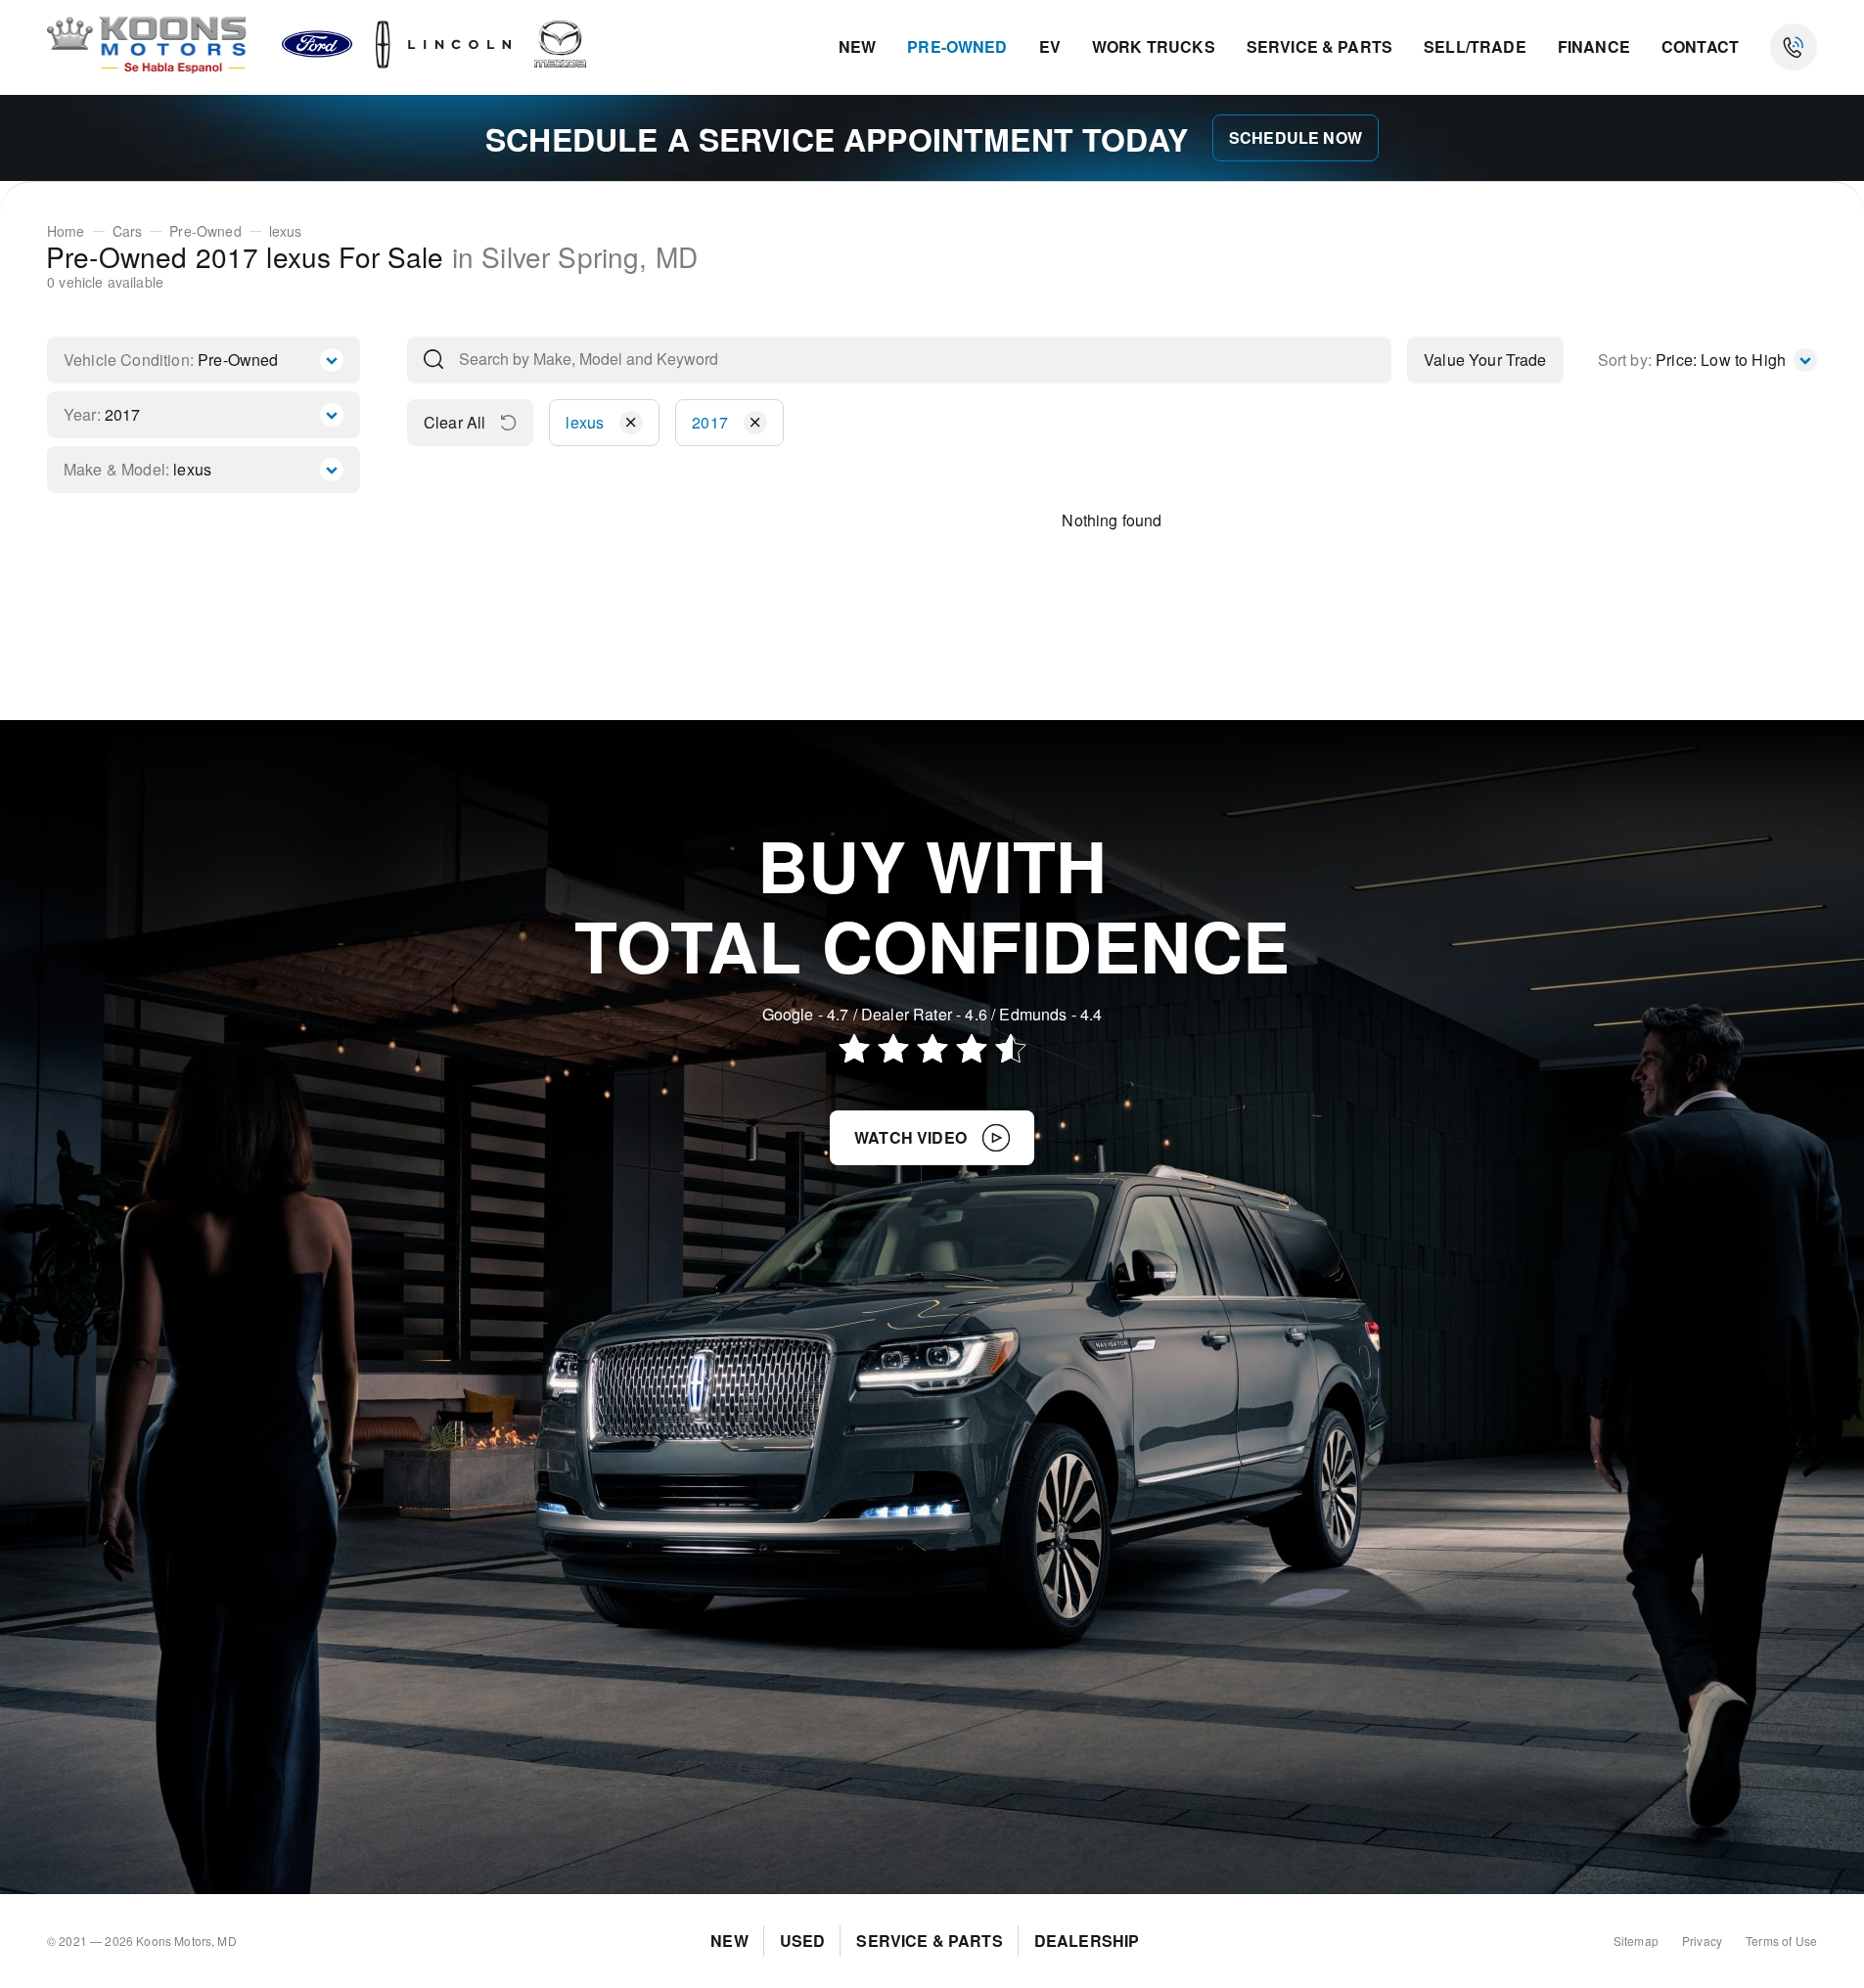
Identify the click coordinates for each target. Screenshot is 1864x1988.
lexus (286, 231)
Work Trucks (1154, 46)
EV (1050, 46)
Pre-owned (957, 46)
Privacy (1702, 1941)
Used (803, 1941)
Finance (1594, 46)
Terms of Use (1781, 1941)
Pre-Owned (205, 231)
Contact (1700, 46)
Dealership (1087, 1941)
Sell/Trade (1475, 46)
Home (66, 231)
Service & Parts (1319, 46)
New (857, 46)
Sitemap (1636, 1941)
